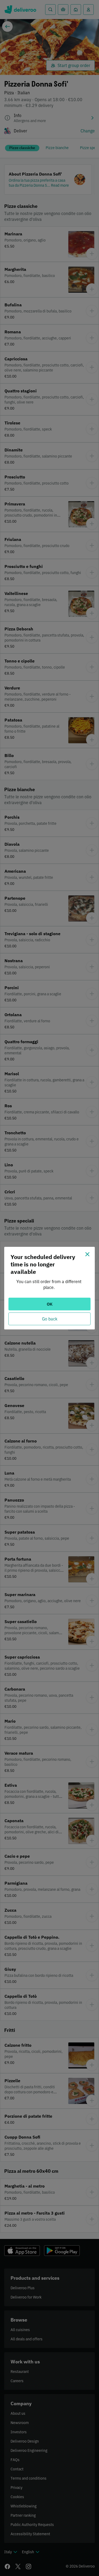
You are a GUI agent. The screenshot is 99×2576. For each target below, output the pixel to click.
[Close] (87, 1254)
